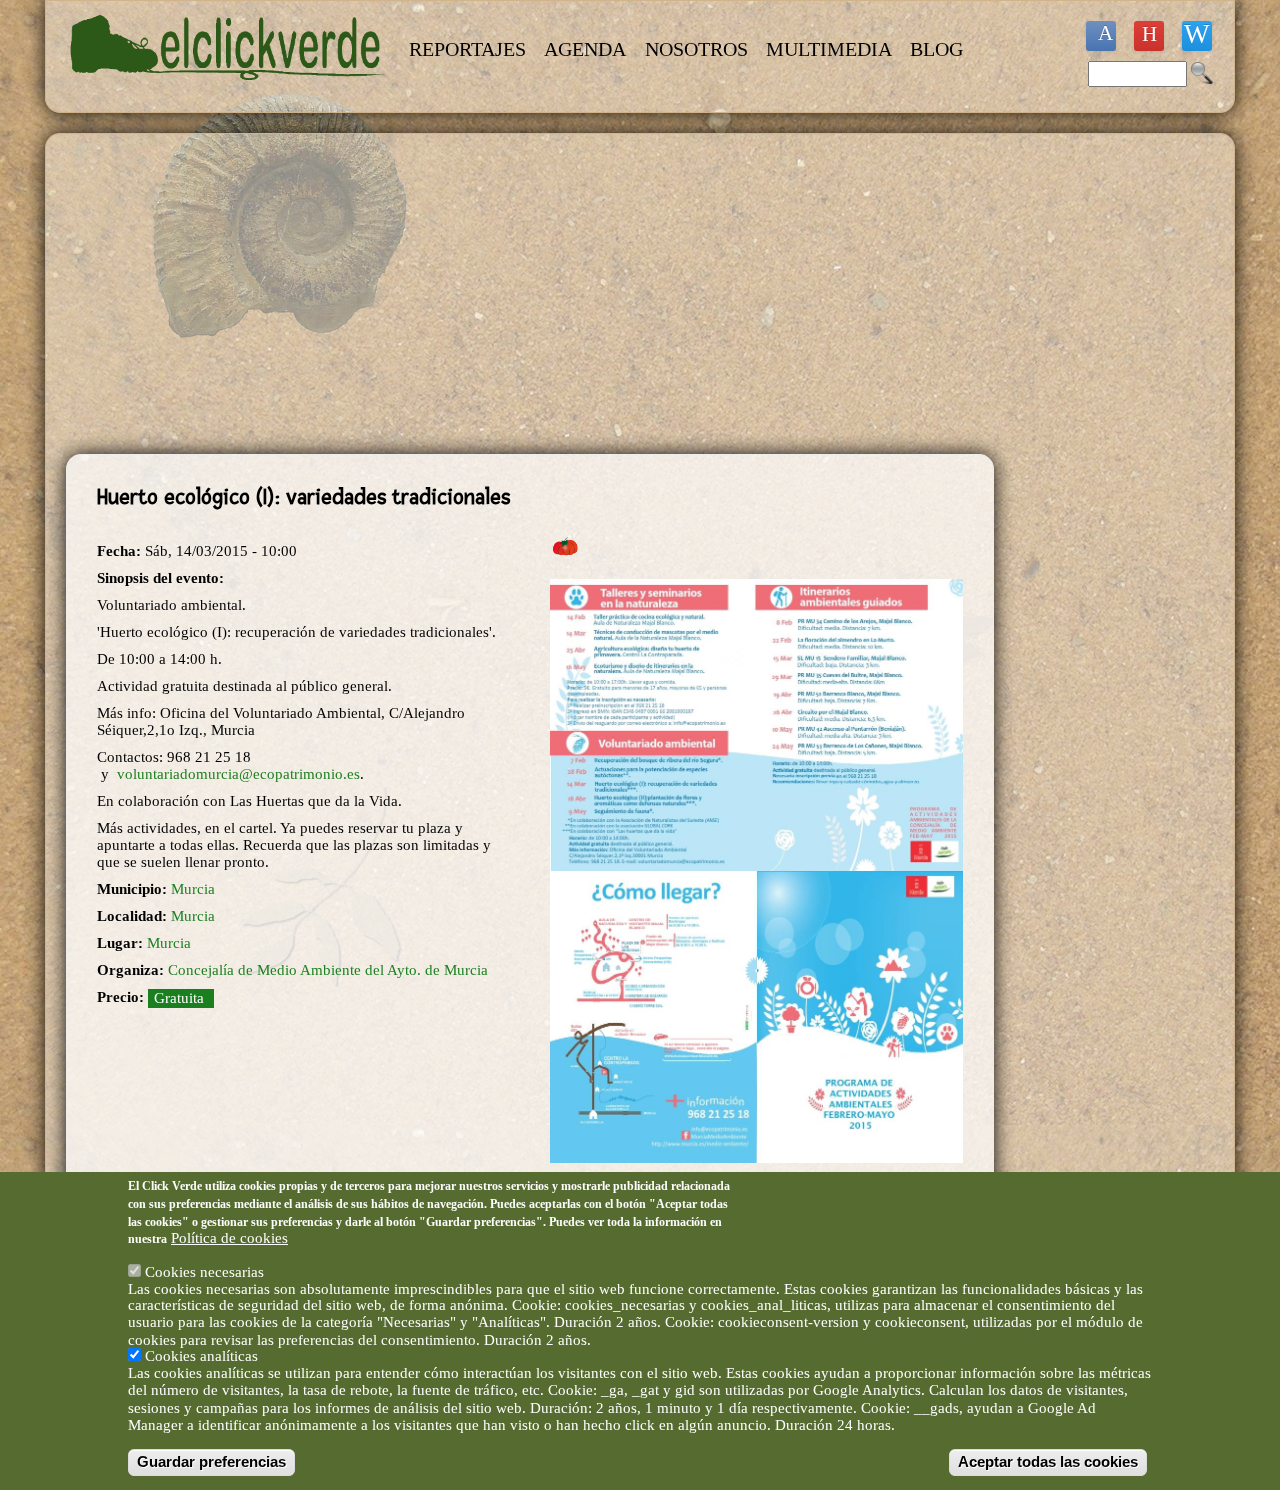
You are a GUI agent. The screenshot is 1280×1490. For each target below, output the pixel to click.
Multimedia (829, 49)
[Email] (1197, 36)
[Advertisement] (530, 294)
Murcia (193, 889)
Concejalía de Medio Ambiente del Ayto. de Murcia (328, 970)
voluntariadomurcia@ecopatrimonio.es (238, 774)
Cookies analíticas (201, 1356)
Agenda (585, 49)
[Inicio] (228, 92)
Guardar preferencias (211, 1461)
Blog (936, 49)
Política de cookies (229, 1238)
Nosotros (696, 49)
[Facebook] (1101, 36)
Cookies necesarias (204, 1271)
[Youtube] (1149, 36)
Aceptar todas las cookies (1048, 1461)
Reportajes (467, 49)
